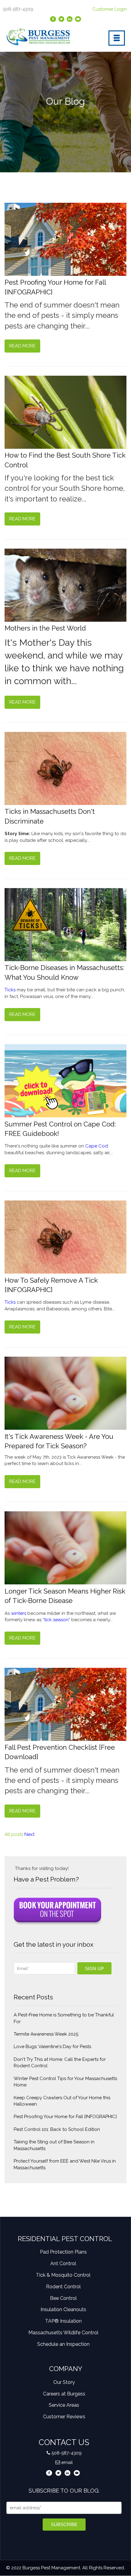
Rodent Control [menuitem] (63, 2287)
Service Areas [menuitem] (64, 2405)
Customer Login (110, 9)
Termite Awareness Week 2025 (46, 2034)
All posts (14, 1834)
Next (29, 1834)
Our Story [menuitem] (64, 2382)
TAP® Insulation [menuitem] (63, 2321)
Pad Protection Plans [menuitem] (63, 2252)
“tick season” (56, 1620)
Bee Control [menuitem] (63, 2298)
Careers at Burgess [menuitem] (64, 2394)
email (67, 2462)
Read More (22, 346)
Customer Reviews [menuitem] (64, 2417)
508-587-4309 (67, 2453)
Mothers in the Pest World (45, 628)
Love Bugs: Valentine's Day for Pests (52, 2047)
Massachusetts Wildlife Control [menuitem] (63, 2333)
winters (19, 1613)
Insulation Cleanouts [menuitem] (63, 2309)
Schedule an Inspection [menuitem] (63, 2344)
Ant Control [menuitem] (63, 2263)
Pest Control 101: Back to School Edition (57, 2129)
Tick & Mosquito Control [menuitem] (63, 2275)
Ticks (11, 990)
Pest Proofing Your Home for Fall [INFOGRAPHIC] (65, 2117)
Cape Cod (97, 1146)
